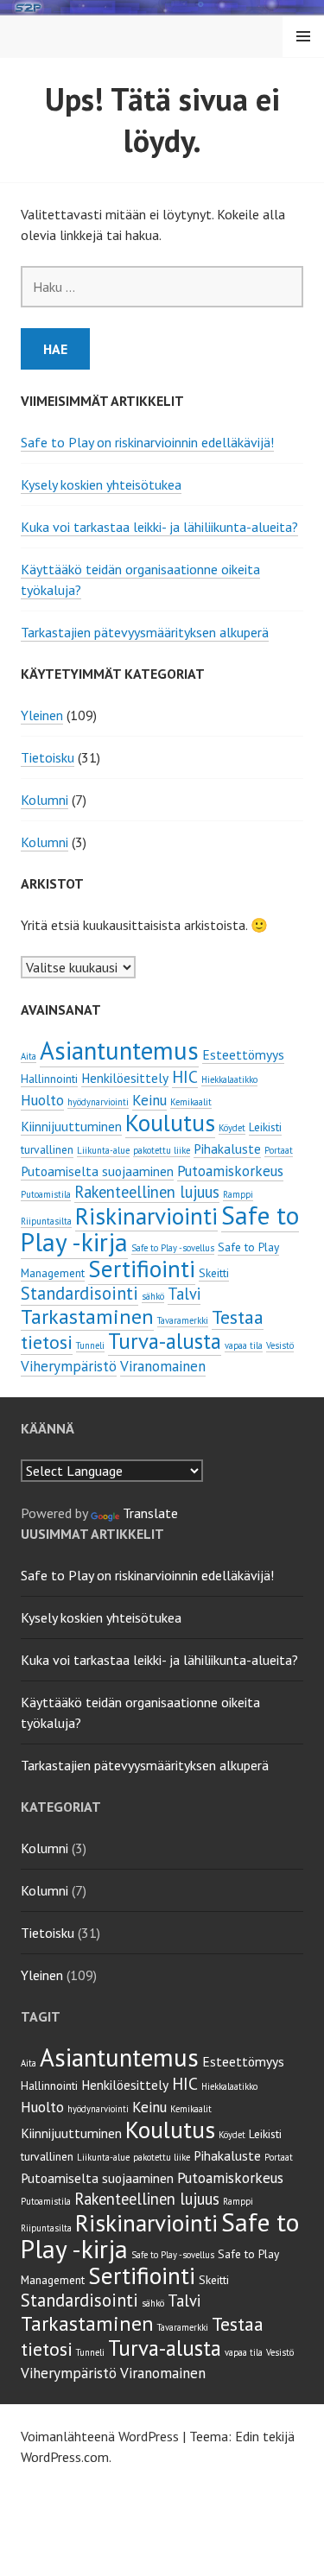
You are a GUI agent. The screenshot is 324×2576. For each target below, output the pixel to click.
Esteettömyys (243, 1054)
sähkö (153, 1296)
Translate (150, 1513)
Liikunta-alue (103, 1150)
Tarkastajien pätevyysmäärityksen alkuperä (145, 632)
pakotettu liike (162, 1150)
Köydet (232, 1128)
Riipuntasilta (46, 1221)
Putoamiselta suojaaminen (97, 1171)
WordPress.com (65, 2457)
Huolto (42, 1100)
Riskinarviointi (146, 1215)
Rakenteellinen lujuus (147, 1192)
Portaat (279, 1150)
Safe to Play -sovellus (173, 1248)
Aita (29, 1056)
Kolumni (44, 800)
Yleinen (42, 715)
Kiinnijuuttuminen (71, 1126)
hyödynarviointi (98, 1102)
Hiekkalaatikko (229, 1079)
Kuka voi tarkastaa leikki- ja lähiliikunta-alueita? (159, 527)
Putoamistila (46, 1194)
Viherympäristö (69, 1366)
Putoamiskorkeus (230, 1171)
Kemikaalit (191, 1102)
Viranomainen (163, 1366)
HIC (185, 1076)
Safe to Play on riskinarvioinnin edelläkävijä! (147, 442)
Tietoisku (48, 757)
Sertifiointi (142, 1269)
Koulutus (170, 1122)
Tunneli (90, 1345)
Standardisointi (79, 1293)
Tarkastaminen (87, 1316)
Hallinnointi (49, 1079)
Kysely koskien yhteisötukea (101, 484)
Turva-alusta (165, 1341)
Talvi (184, 1294)
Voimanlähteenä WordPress (100, 2436)
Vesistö (280, 1345)
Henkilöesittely (125, 1078)
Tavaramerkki (183, 1320)
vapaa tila (244, 1345)
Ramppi (238, 1194)
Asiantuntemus (119, 1051)
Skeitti (214, 1273)
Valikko (303, 36)
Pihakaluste (227, 1149)
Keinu (149, 1100)
